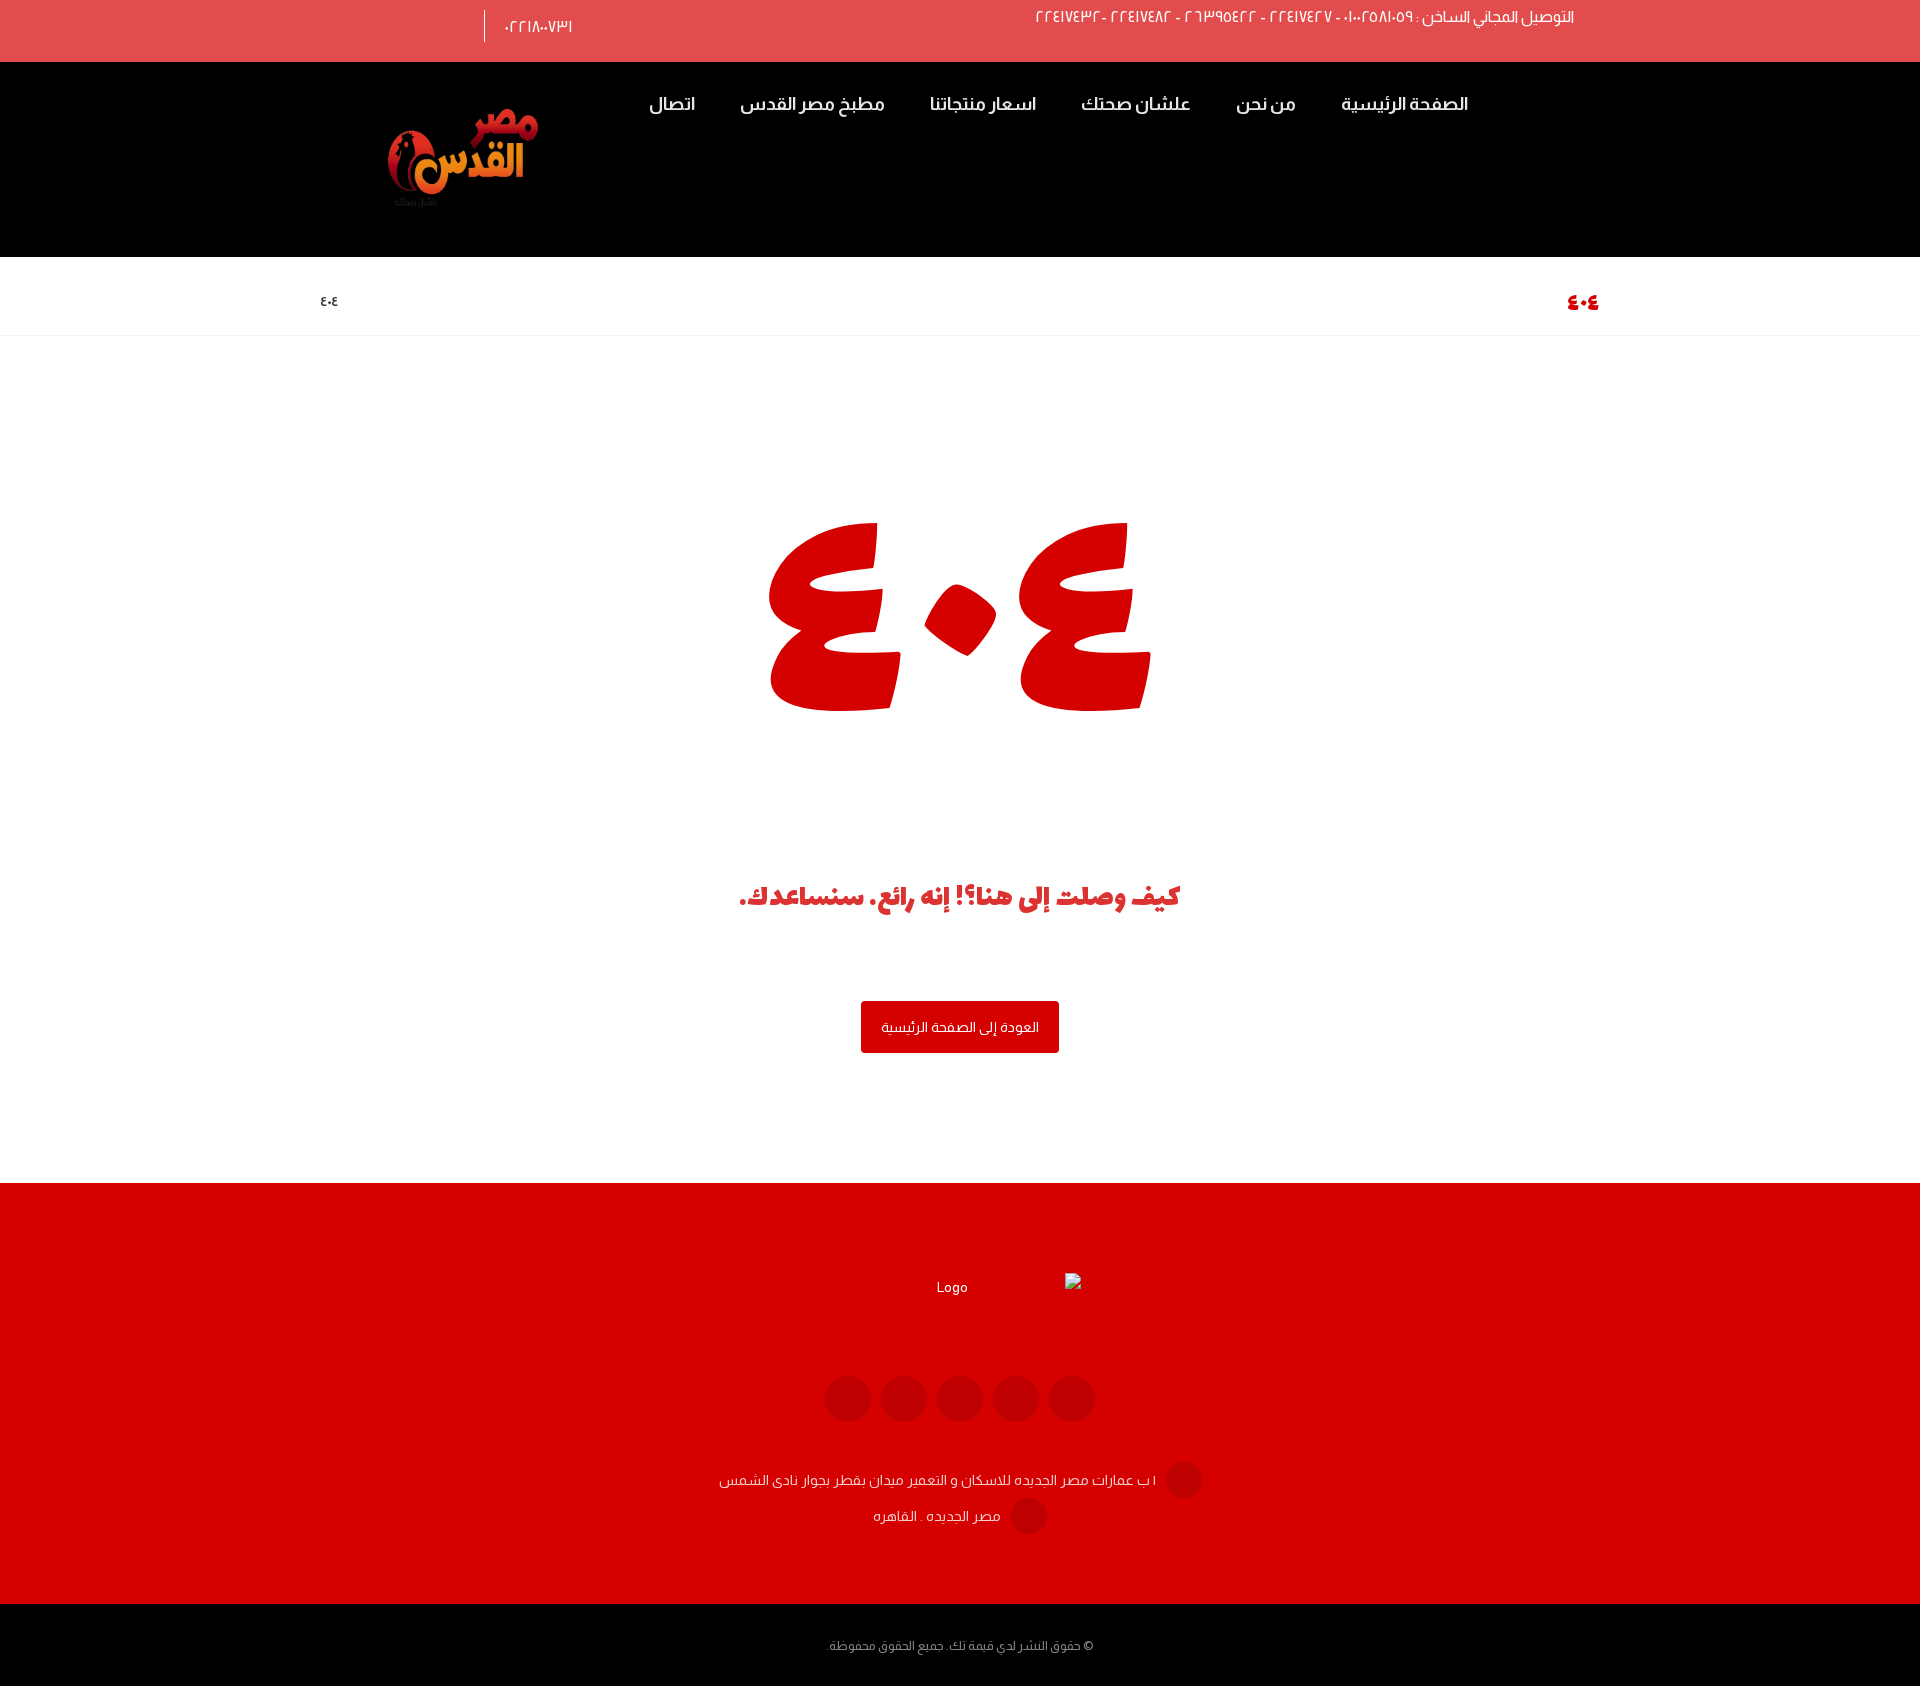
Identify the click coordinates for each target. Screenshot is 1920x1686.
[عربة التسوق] (1531, 101)
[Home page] (378, 301)
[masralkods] (466, 159)
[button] (446, 26)
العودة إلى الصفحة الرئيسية (960, 1027)
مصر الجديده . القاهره (937, 1516)
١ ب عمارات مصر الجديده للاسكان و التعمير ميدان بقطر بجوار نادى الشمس (937, 1480)
